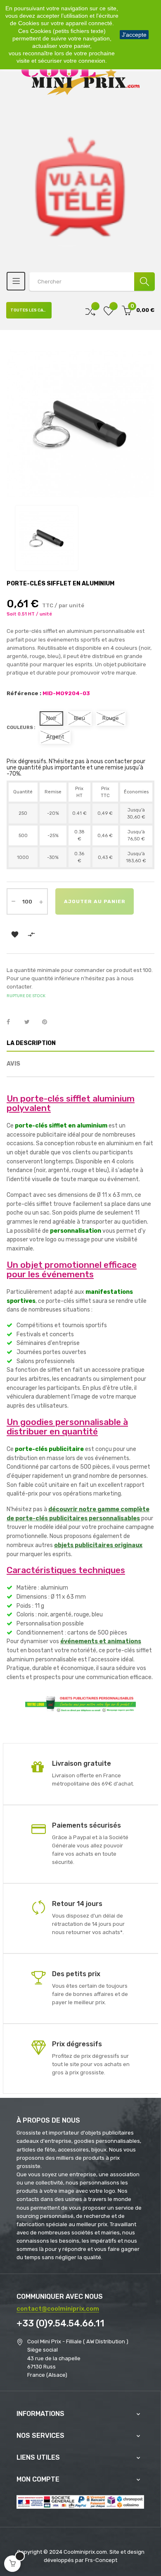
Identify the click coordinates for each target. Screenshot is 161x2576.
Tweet (31, 1022)
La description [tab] (31, 1043)
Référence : (24, 693)
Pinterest (48, 1022)
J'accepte (134, 35)
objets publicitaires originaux (98, 1545)
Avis (13, 1064)
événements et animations (101, 1641)
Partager (13, 1022)
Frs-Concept (101, 2560)
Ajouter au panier (95, 901)
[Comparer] (90, 310)
